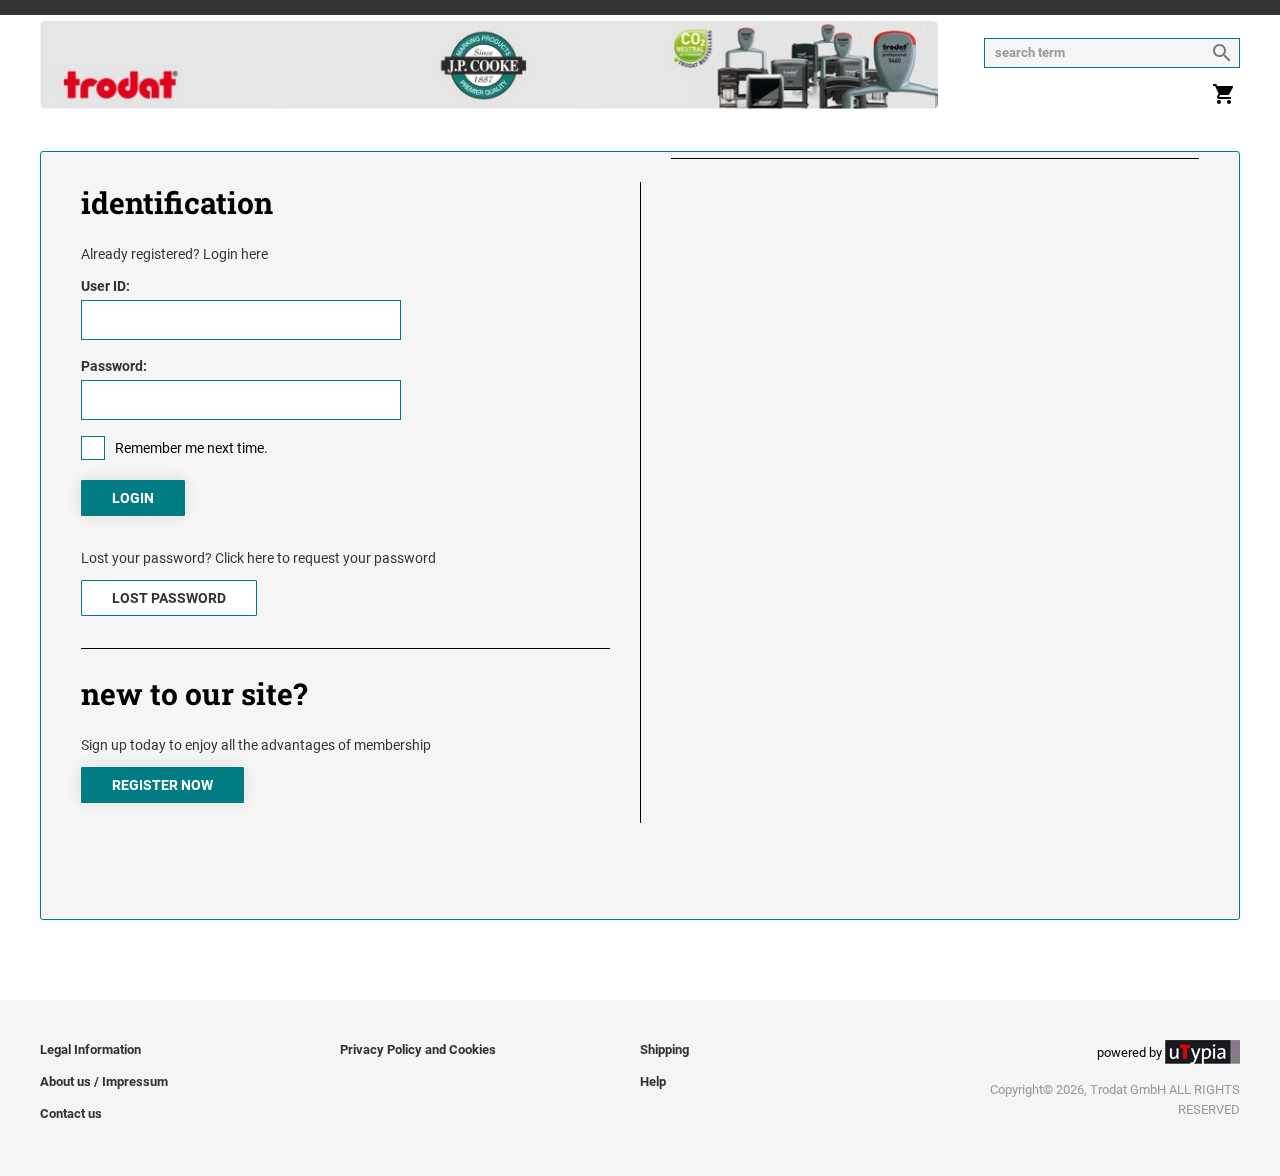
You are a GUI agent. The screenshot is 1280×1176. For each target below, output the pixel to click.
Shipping (664, 1049)
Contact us (71, 1113)
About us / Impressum (104, 1081)
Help (653, 1081)
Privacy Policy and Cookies (418, 1049)
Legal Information (90, 1049)
